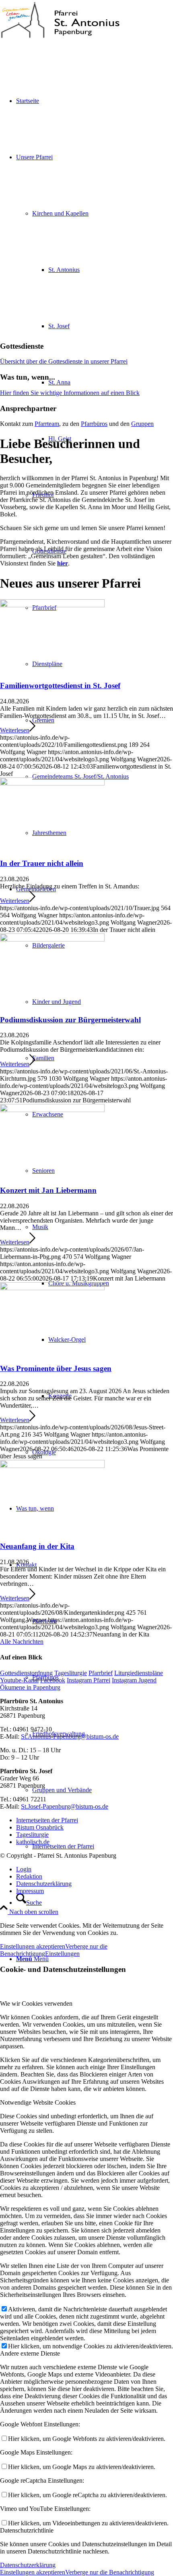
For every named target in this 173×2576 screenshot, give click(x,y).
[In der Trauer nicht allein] (52, 783)
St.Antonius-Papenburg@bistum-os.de (70, 1736)
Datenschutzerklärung (28, 2565)
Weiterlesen (15, 730)
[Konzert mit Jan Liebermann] (52, 1110)
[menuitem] (103, 777)
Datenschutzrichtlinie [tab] (27, 2530)
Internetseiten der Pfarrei (47, 1820)
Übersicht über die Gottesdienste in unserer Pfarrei (64, 361)
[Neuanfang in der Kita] (52, 1466)
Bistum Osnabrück (40, 1827)
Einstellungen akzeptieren (33, 1946)
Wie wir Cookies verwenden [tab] (36, 2003)
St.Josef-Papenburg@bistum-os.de (65, 1806)
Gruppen (142, 424)
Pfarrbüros (94, 424)
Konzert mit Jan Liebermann (48, 1190)
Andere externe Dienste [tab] (30, 2353)
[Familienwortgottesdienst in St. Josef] (52, 605)
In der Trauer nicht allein (42, 863)
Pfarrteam (47, 424)
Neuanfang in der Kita (37, 1546)
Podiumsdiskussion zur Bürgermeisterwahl (70, 1020)
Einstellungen (62, 1954)
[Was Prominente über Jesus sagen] (52, 1288)
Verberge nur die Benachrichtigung (110, 2572)
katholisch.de (33, 1842)
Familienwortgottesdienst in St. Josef (60, 686)
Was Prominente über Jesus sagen (56, 1368)
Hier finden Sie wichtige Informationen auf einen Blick (70, 393)
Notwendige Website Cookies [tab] (38, 2102)
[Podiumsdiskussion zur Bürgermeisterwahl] (52, 939)
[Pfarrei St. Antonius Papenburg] (60, 38)
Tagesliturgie (32, 1835)
